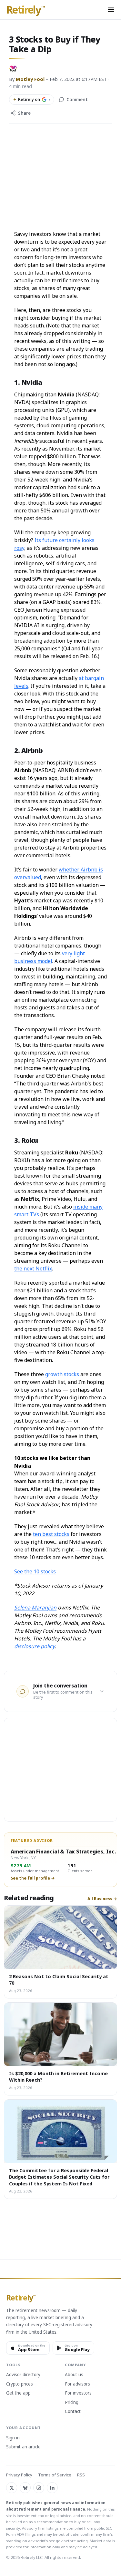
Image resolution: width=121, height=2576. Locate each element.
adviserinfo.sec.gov (45, 2541)
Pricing (72, 2403)
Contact (73, 2412)
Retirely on (32, 99)
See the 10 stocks (35, 1571)
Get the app (18, 2393)
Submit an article (23, 2447)
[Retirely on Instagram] (39, 2488)
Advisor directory (23, 2375)
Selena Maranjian (35, 1608)
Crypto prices (20, 2384)
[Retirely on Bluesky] (25, 2488)
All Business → (102, 1899)
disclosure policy (34, 1646)
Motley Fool (30, 79)
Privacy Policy (19, 2475)
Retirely (26, 10)
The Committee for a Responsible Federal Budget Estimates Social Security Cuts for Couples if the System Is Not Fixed (59, 2177)
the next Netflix (33, 1269)
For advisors (77, 2384)
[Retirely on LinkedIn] (52, 2488)
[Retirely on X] (12, 2488)
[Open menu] (111, 10)
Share (24, 113)
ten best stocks (51, 1534)
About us (74, 2375)
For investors (78, 2393)
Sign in (13, 2438)
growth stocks (62, 1374)
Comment (77, 100)
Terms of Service (55, 2475)
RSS (81, 2475)
